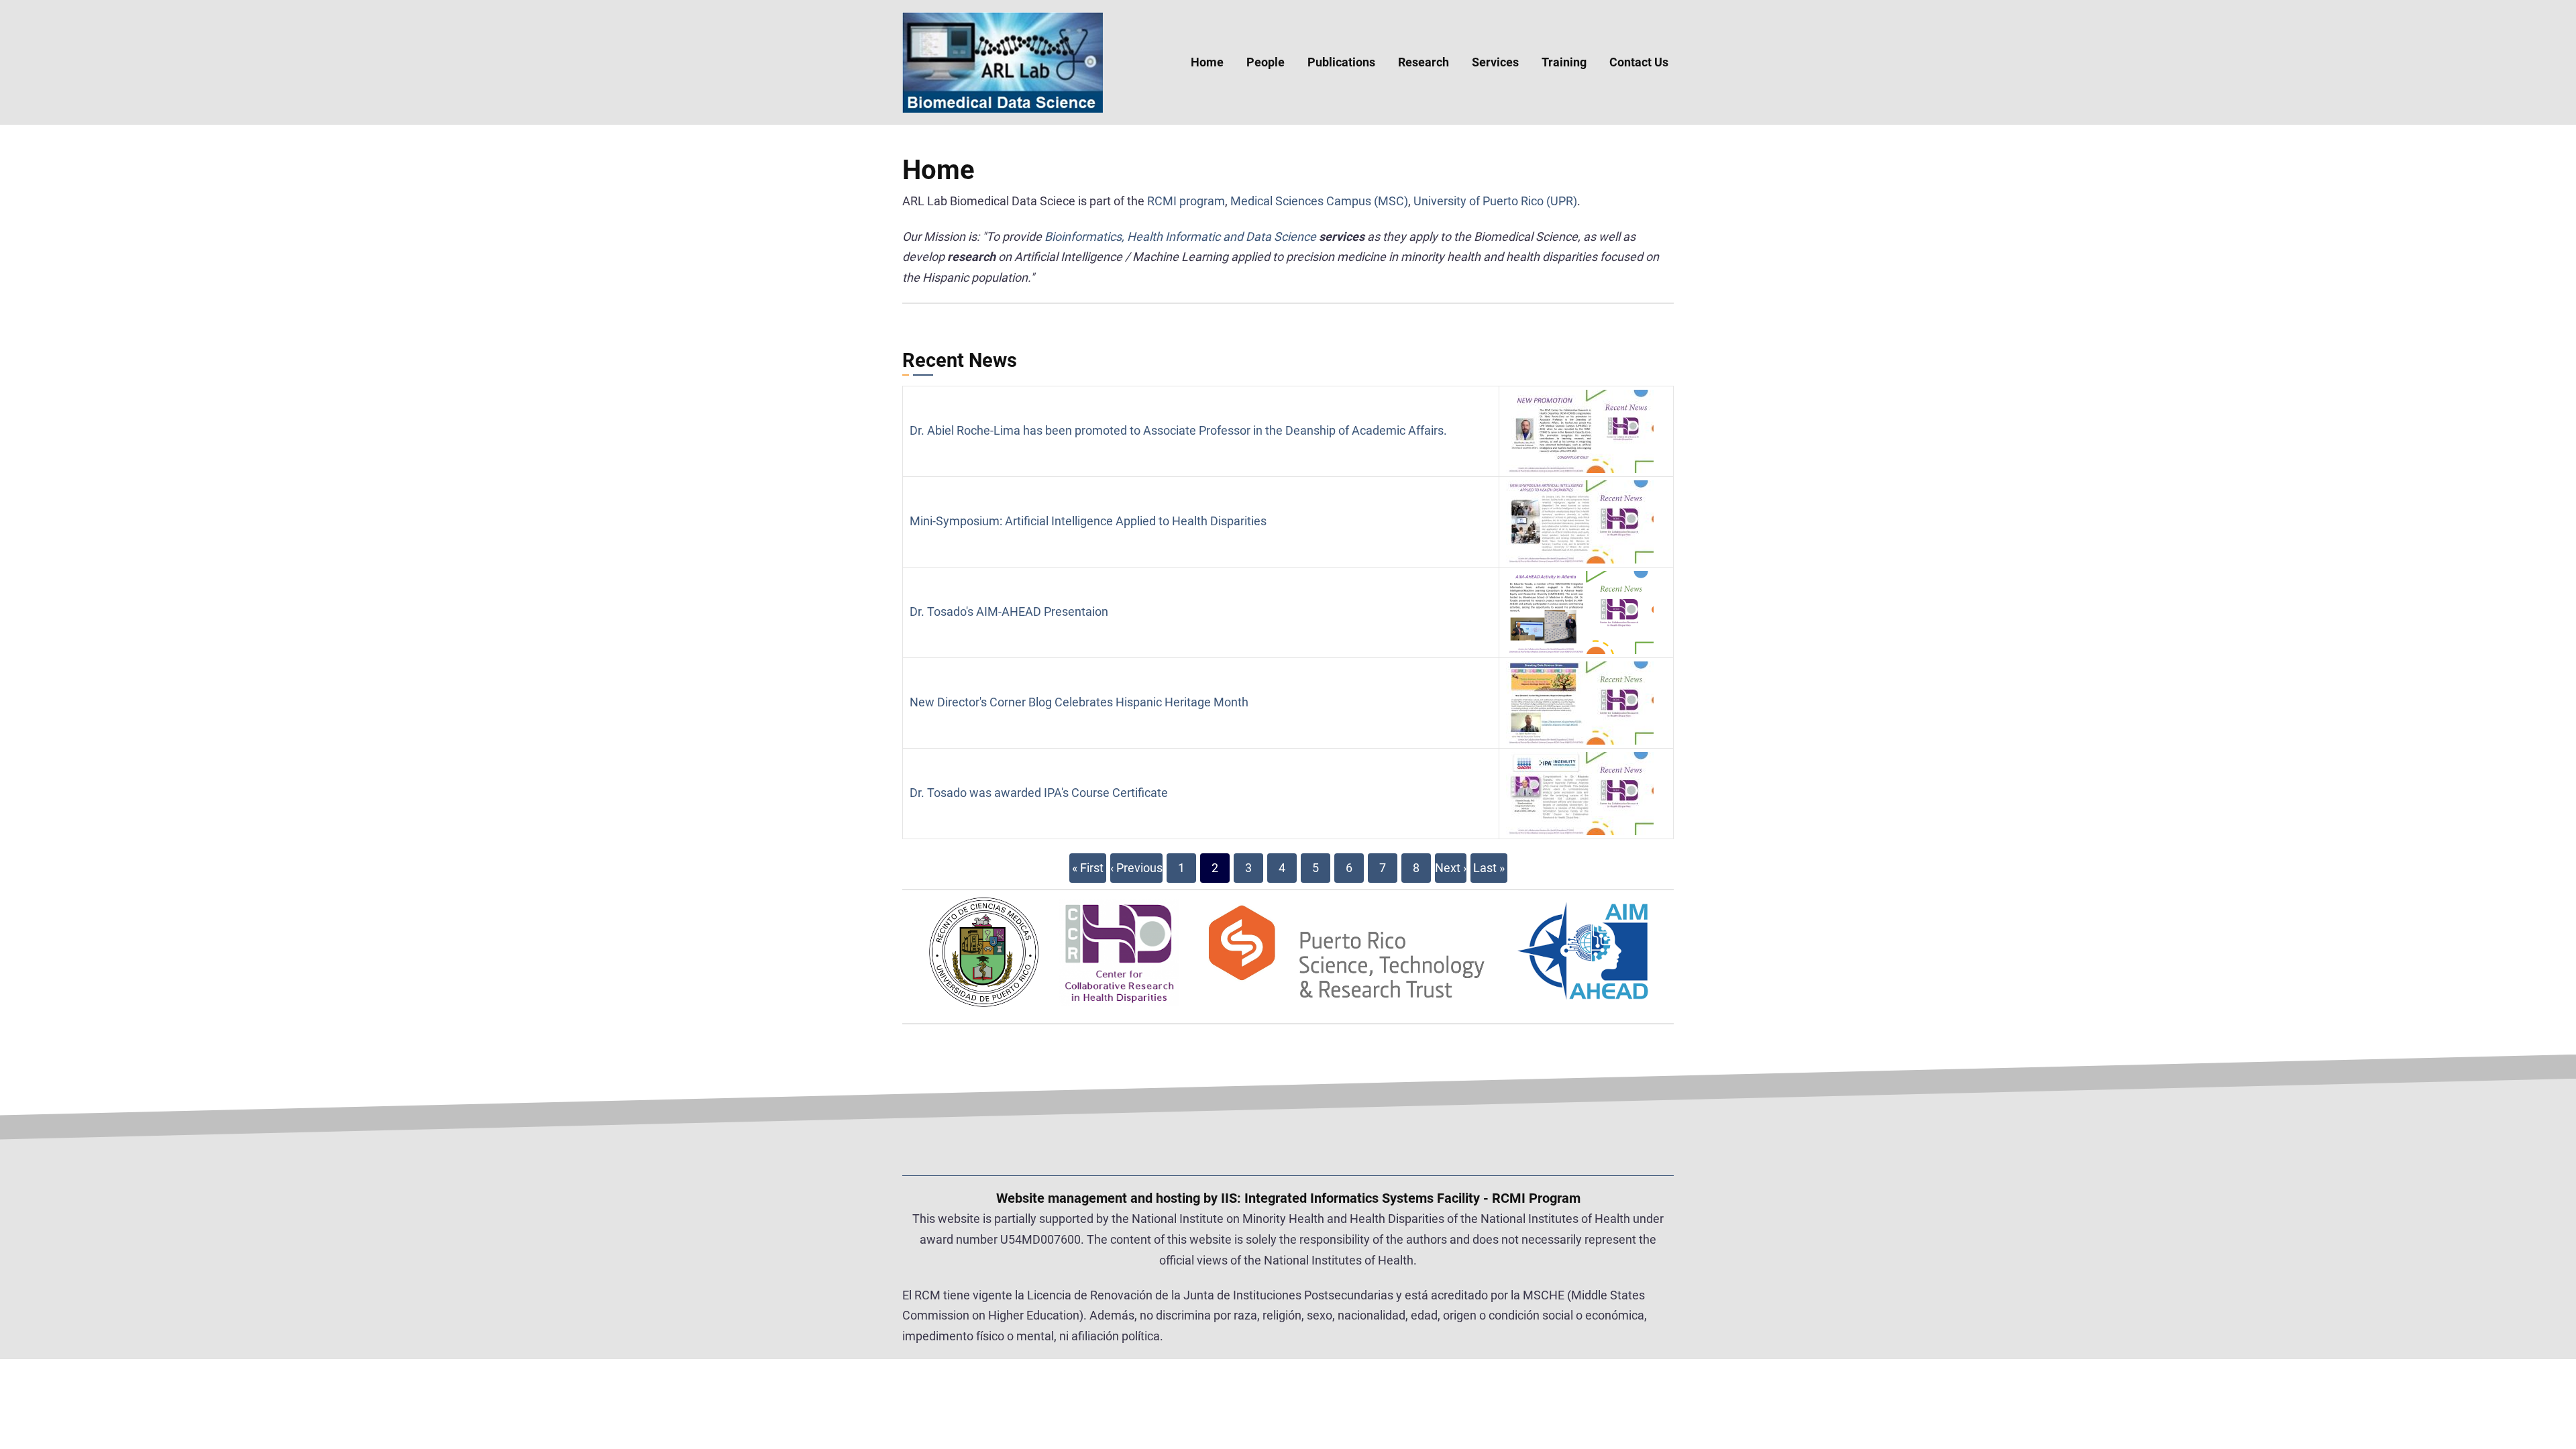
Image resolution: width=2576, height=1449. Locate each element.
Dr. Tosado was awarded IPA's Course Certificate (1039, 793)
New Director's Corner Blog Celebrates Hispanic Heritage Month (1079, 702)
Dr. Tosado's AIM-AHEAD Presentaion (1009, 611)
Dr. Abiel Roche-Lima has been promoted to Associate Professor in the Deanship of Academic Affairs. (1178, 430)
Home (1207, 62)
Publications (1341, 62)
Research (1424, 62)
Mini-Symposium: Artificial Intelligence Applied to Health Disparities (1088, 521)
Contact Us (1639, 62)
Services (1495, 62)
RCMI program (1186, 201)
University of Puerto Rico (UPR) (1495, 201)
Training (1564, 62)
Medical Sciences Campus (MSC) (1319, 201)
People (1266, 62)
